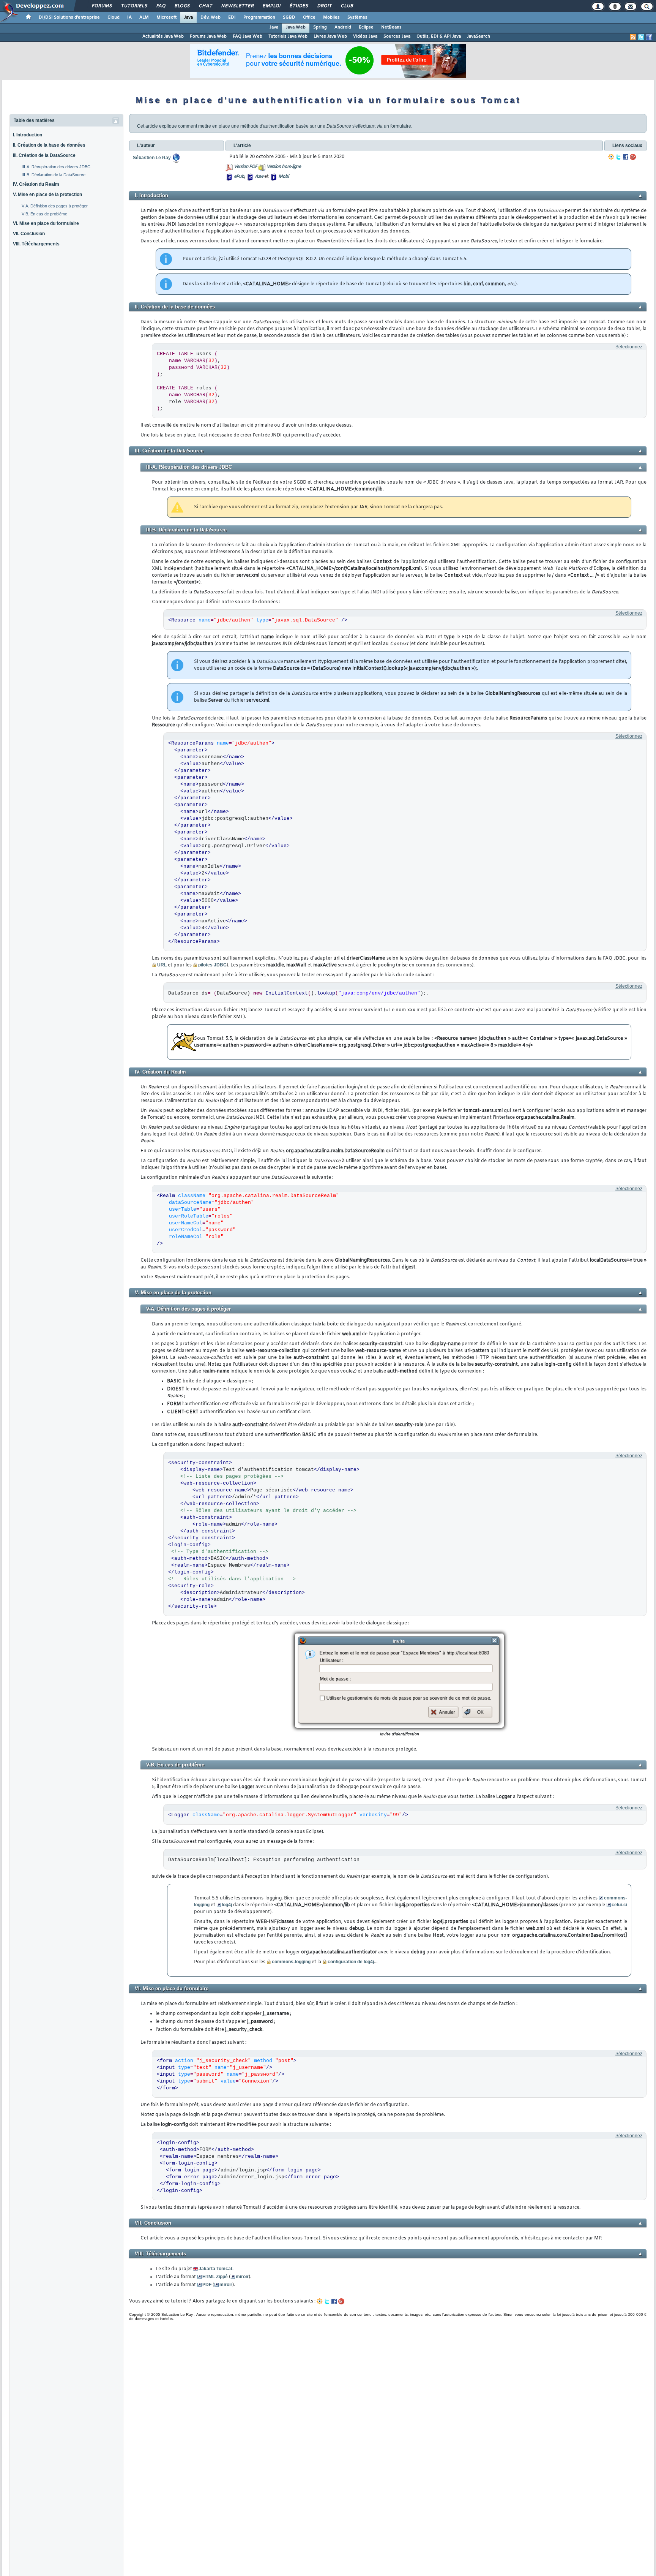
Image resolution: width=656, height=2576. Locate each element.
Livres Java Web (330, 36)
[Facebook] (626, 157)
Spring (320, 27)
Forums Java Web (208, 36)
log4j (227, 1905)
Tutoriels (134, 6)
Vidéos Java (365, 36)
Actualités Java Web (163, 36)
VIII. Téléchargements (36, 244)
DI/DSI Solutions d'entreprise (69, 17)
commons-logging (291, 1962)
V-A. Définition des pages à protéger (55, 206)
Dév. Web (211, 17)
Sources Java (397, 36)
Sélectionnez (629, 347)
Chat (205, 6)
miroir (242, 2277)
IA (129, 17)
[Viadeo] (611, 157)
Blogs (182, 6)
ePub (239, 177)
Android (343, 27)
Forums (102, 6)
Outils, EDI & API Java (439, 36)
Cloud (114, 17)
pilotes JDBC (212, 965)
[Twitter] (618, 157)
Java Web (296, 27)
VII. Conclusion (29, 234)
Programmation (259, 17)
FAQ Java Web (248, 36)
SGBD (289, 17)
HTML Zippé (215, 2277)
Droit (324, 6)
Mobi (283, 177)
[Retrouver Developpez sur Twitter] (641, 37)
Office (309, 17)
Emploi (271, 6)
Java (188, 17)
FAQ (161, 6)
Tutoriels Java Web (288, 36)
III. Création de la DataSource (44, 155)
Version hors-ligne (284, 167)
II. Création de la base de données (49, 145)
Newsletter (237, 6)
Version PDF (245, 167)
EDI (232, 17)
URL (162, 965)
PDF (207, 2285)
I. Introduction (28, 135)
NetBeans (391, 27)
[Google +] (633, 157)
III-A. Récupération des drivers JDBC (56, 167)
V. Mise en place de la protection (47, 195)
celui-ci (619, 1905)
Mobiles (331, 17)
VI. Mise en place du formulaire (46, 223)
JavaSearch (479, 36)
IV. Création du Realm (36, 184)
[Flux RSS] (633, 37)
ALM (144, 17)
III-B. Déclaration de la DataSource (54, 175)
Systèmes (357, 17)
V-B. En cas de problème (44, 214)
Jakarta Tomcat (215, 2269)
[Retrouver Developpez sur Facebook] (649, 37)
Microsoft (166, 17)
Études (299, 6)
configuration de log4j (351, 1962)
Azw (259, 177)
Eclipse (366, 27)
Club (347, 6)
